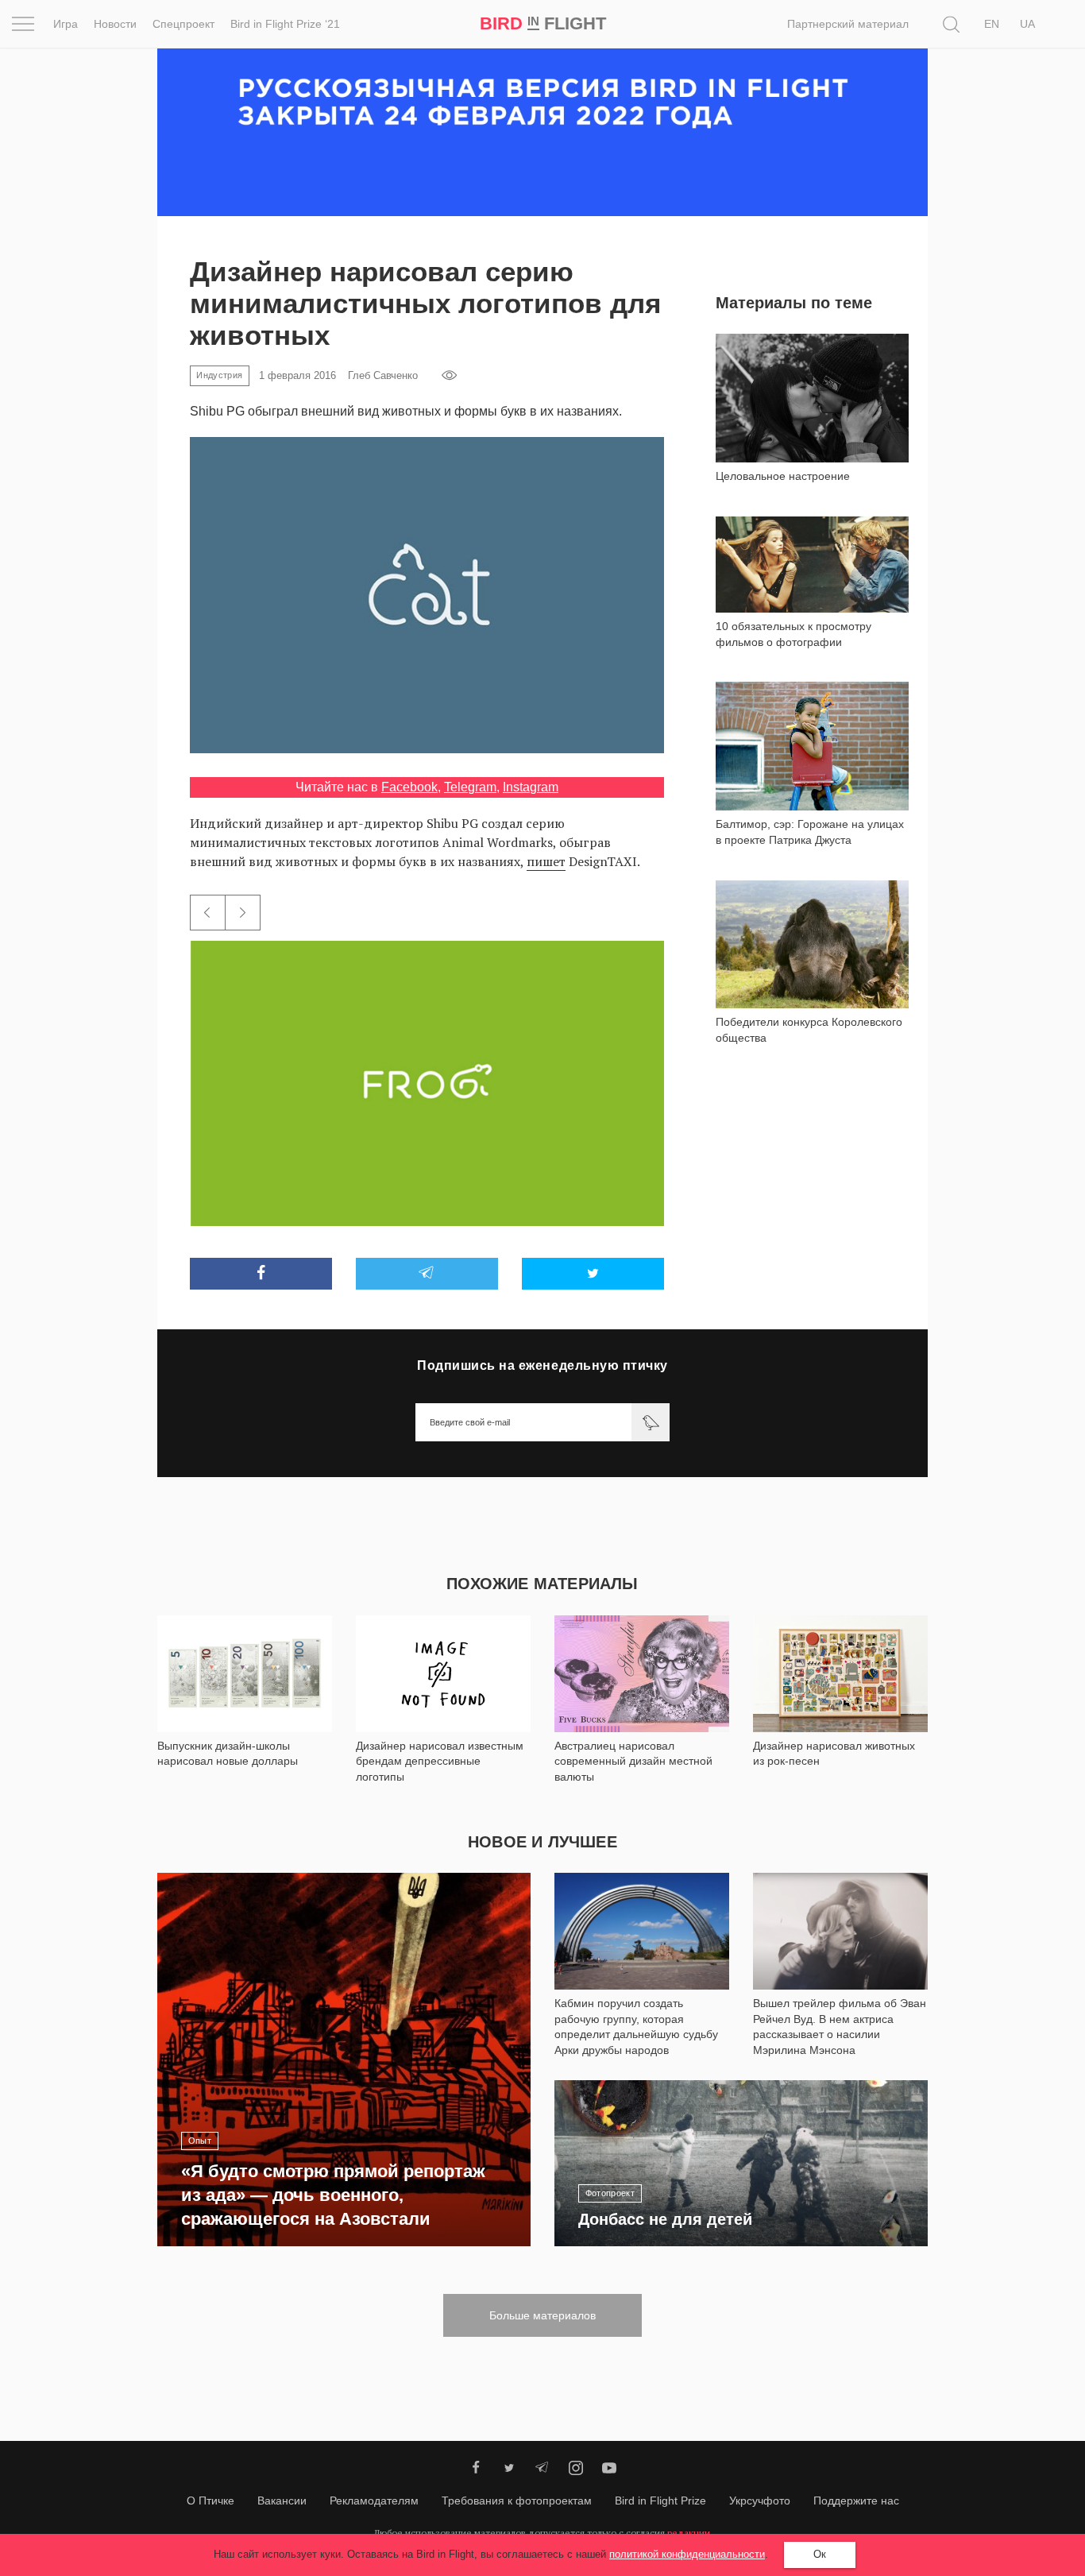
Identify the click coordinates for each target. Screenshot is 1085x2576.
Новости (115, 24)
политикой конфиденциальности (687, 2554)
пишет (546, 861)
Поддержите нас (856, 2501)
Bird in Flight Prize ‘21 (285, 24)
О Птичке (210, 2501)
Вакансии (282, 2501)
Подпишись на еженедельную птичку (542, 1365)
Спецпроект (183, 24)
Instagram (531, 787)
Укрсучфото (760, 2501)
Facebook (409, 787)
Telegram (470, 787)
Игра (66, 24)
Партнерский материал (848, 24)
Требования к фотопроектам (517, 2501)
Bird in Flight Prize (660, 2501)
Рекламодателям (374, 2501)
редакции (689, 2533)
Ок (820, 2554)
